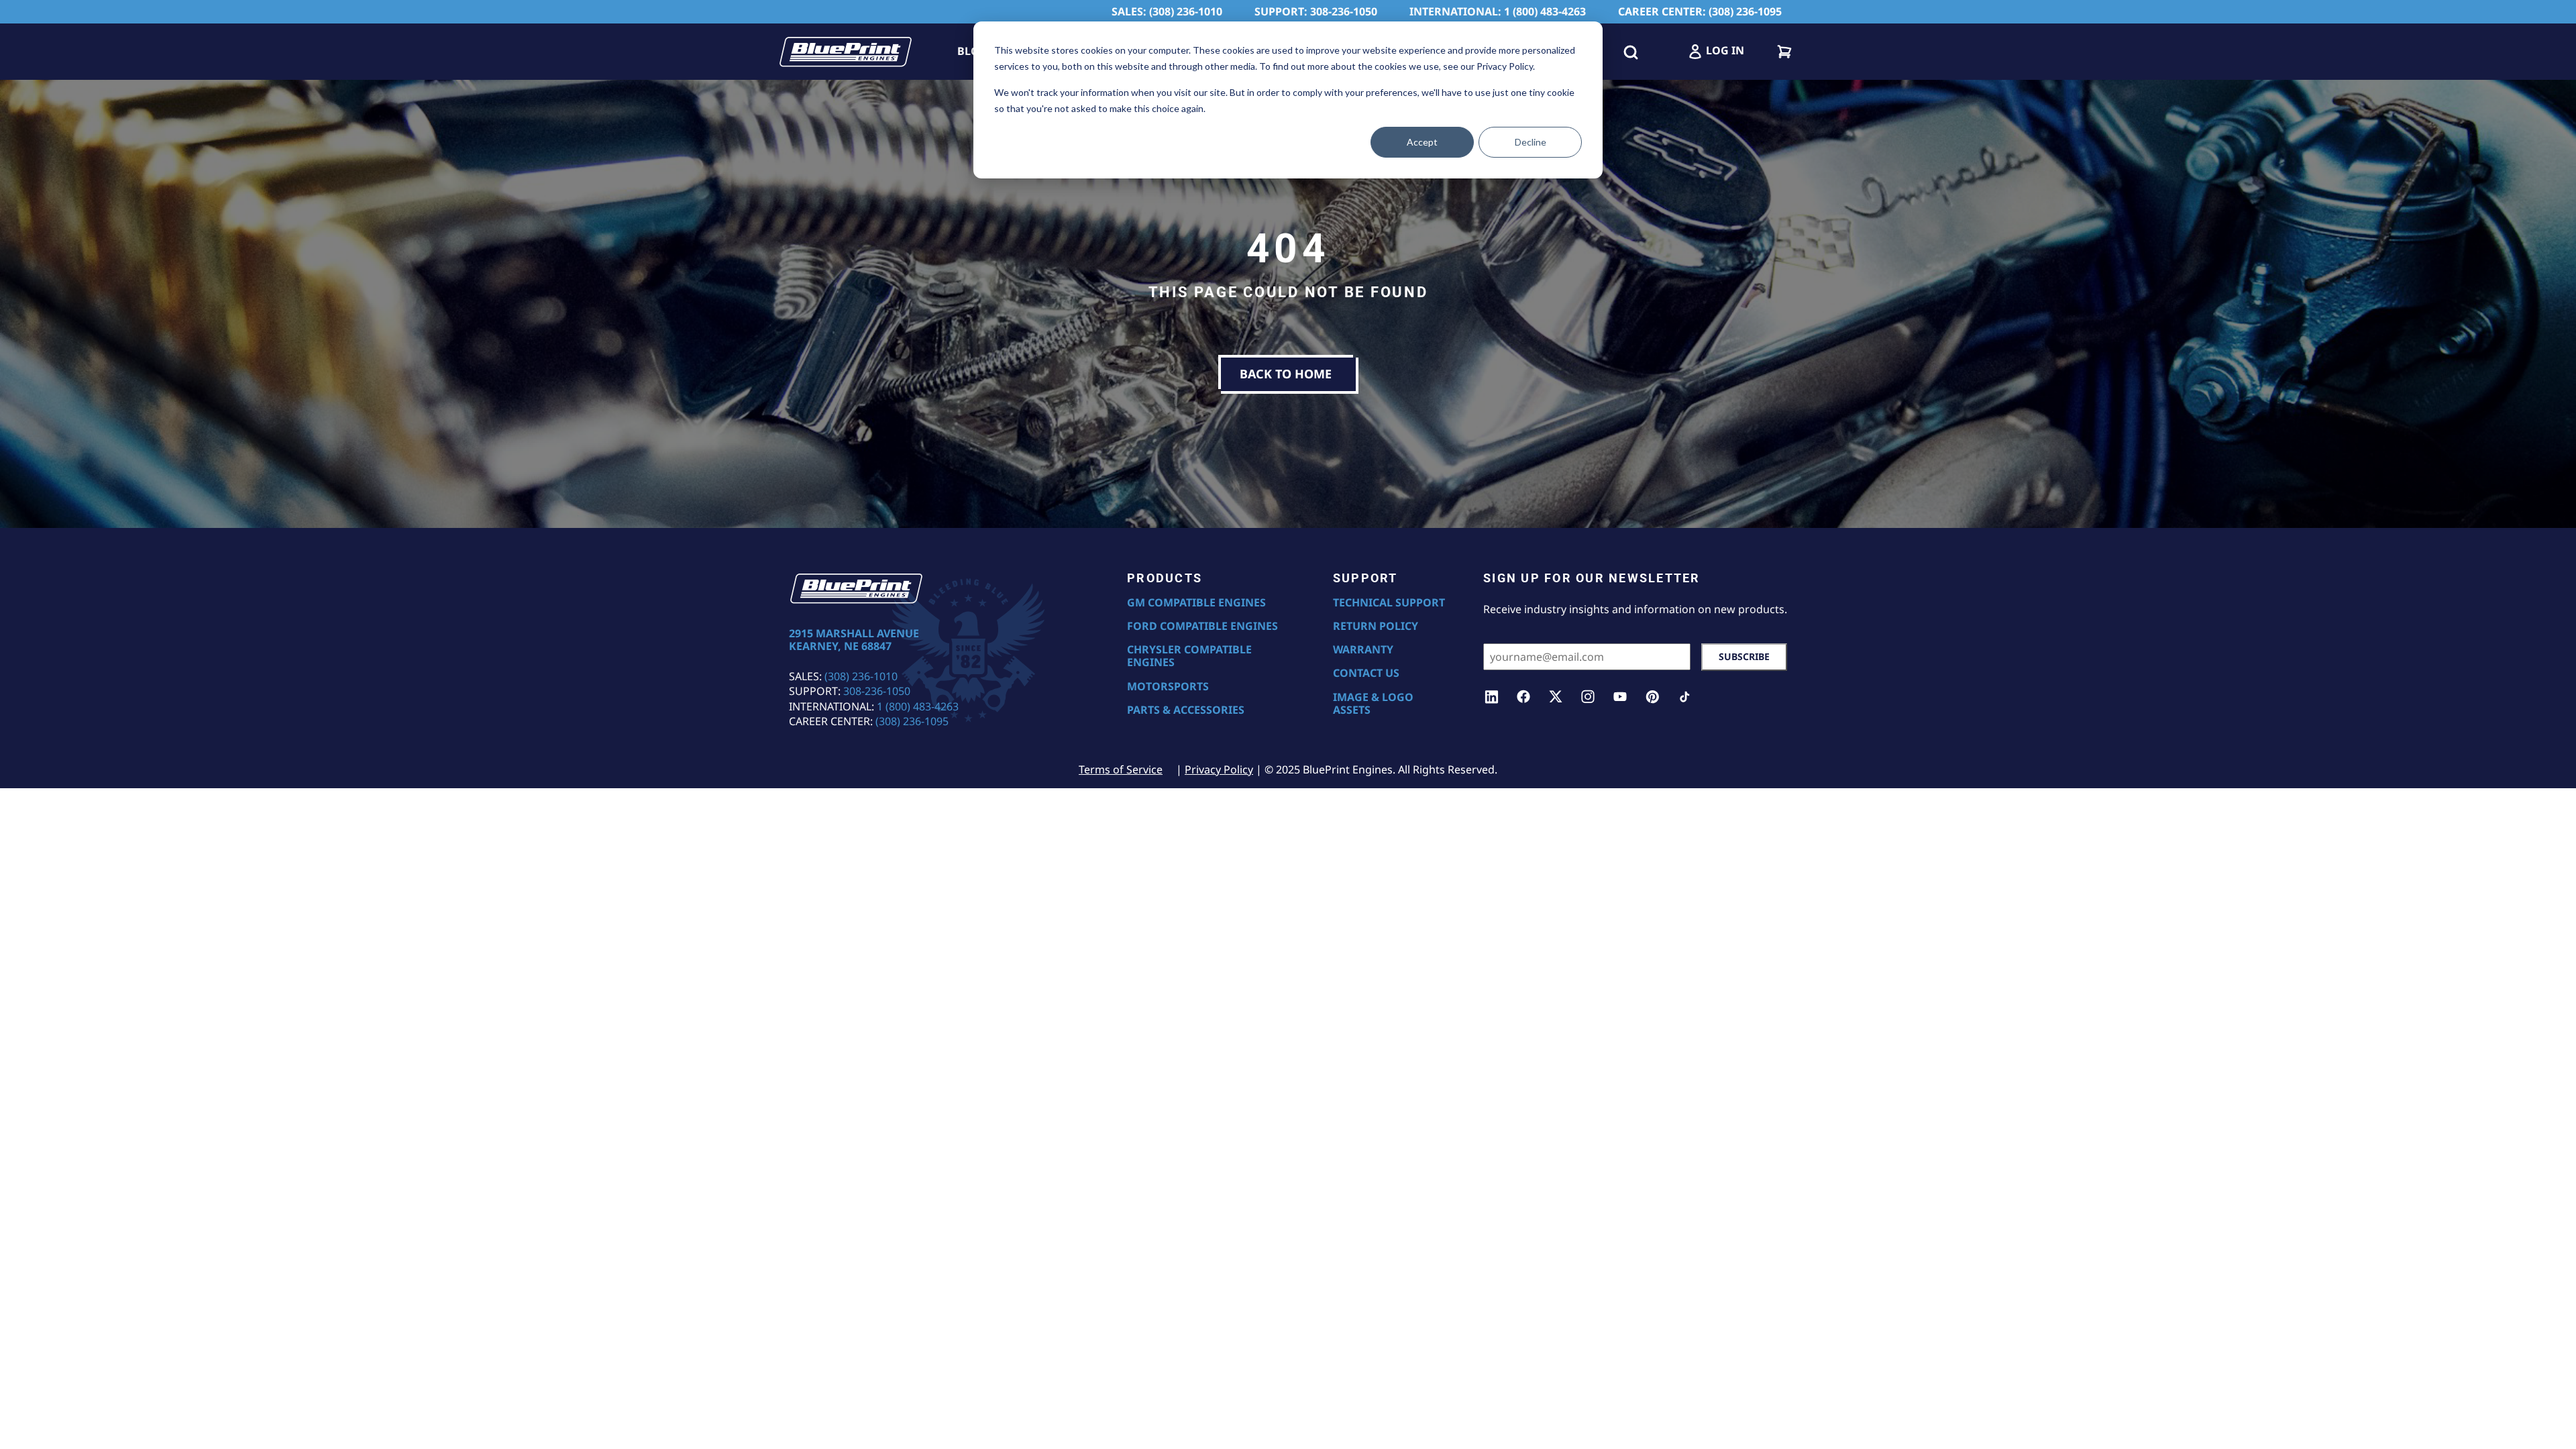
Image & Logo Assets (1373, 704)
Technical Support (1389, 603)
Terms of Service (1121, 769)
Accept (1422, 142)
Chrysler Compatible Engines (1189, 656)
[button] (1631, 52)
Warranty (1363, 650)
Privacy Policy (1219, 769)
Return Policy (1376, 626)
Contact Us (1366, 673)
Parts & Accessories (1186, 710)
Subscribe (1744, 656)
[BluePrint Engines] (845, 52)
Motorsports (1168, 687)
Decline (1531, 142)
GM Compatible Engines (1196, 603)
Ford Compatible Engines (1202, 626)
